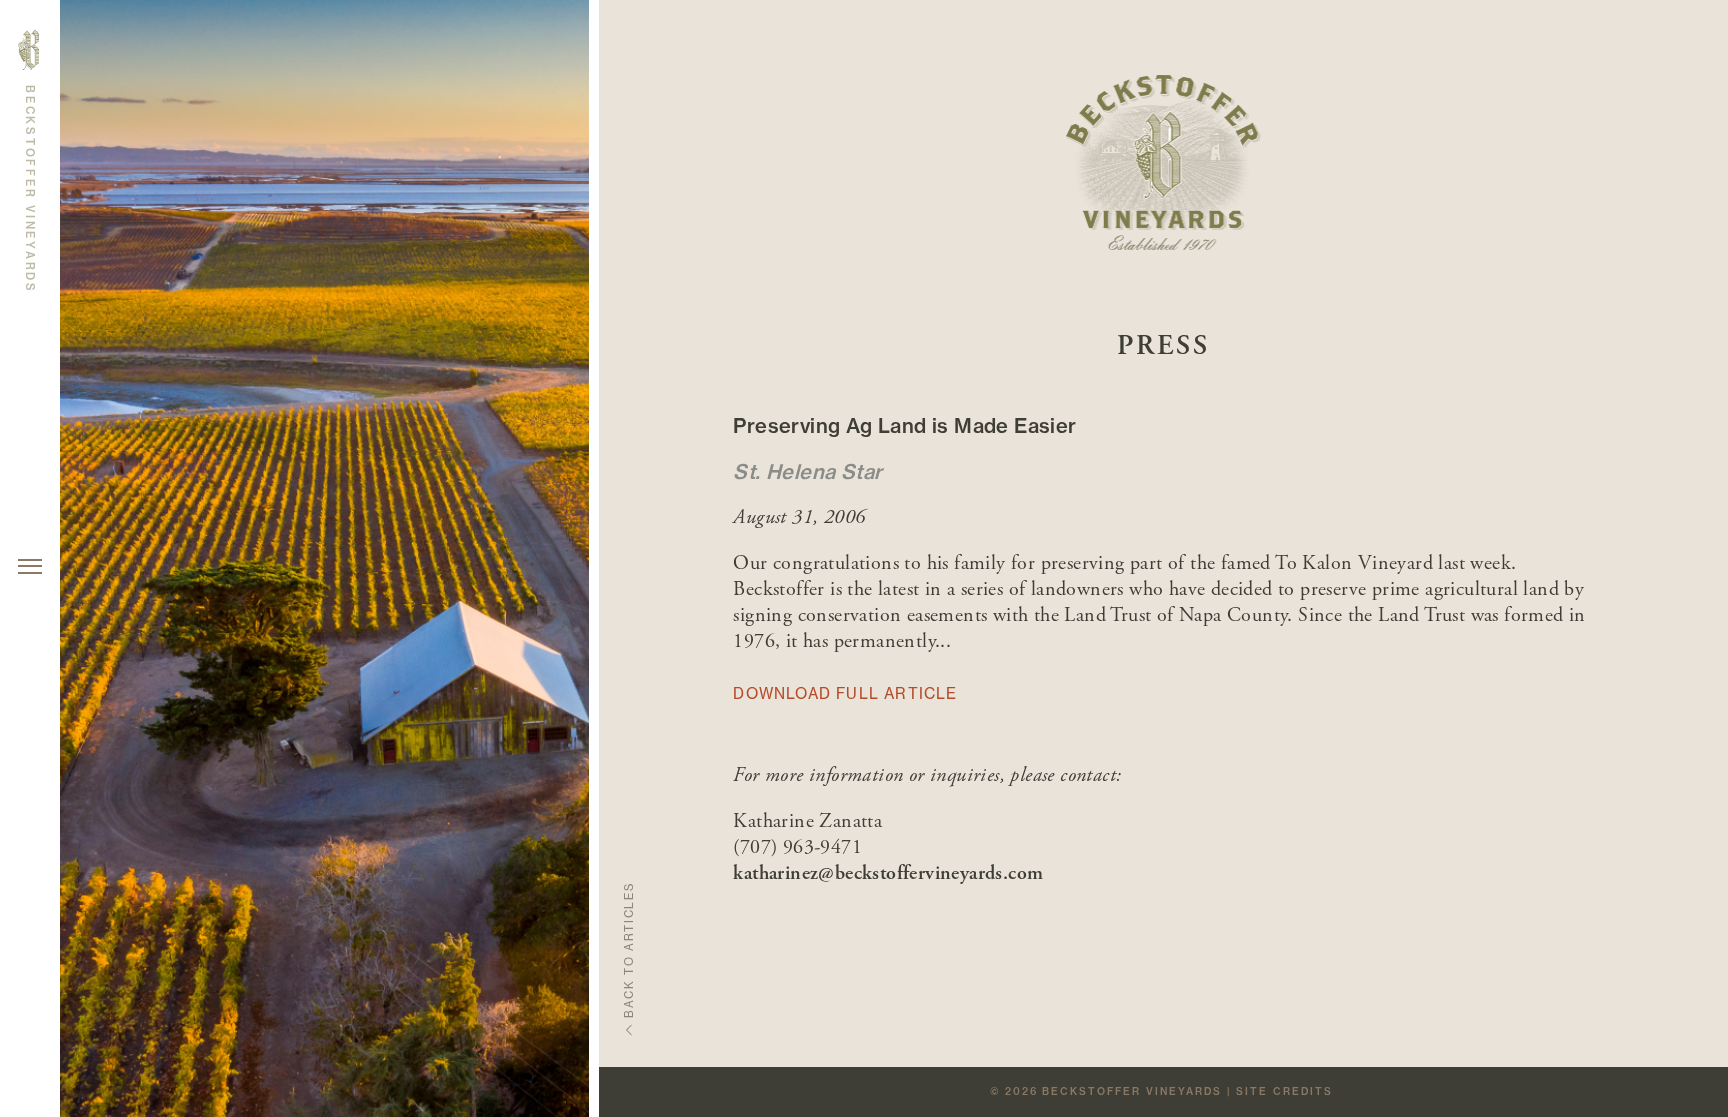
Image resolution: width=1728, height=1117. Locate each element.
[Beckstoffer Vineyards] (1163, 165)
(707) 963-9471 (797, 847)
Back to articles (628, 950)
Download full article (845, 693)
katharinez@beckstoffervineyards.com (888, 873)
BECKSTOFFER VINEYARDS (1132, 1091)
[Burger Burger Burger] (30, 566)
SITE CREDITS (1284, 1091)
